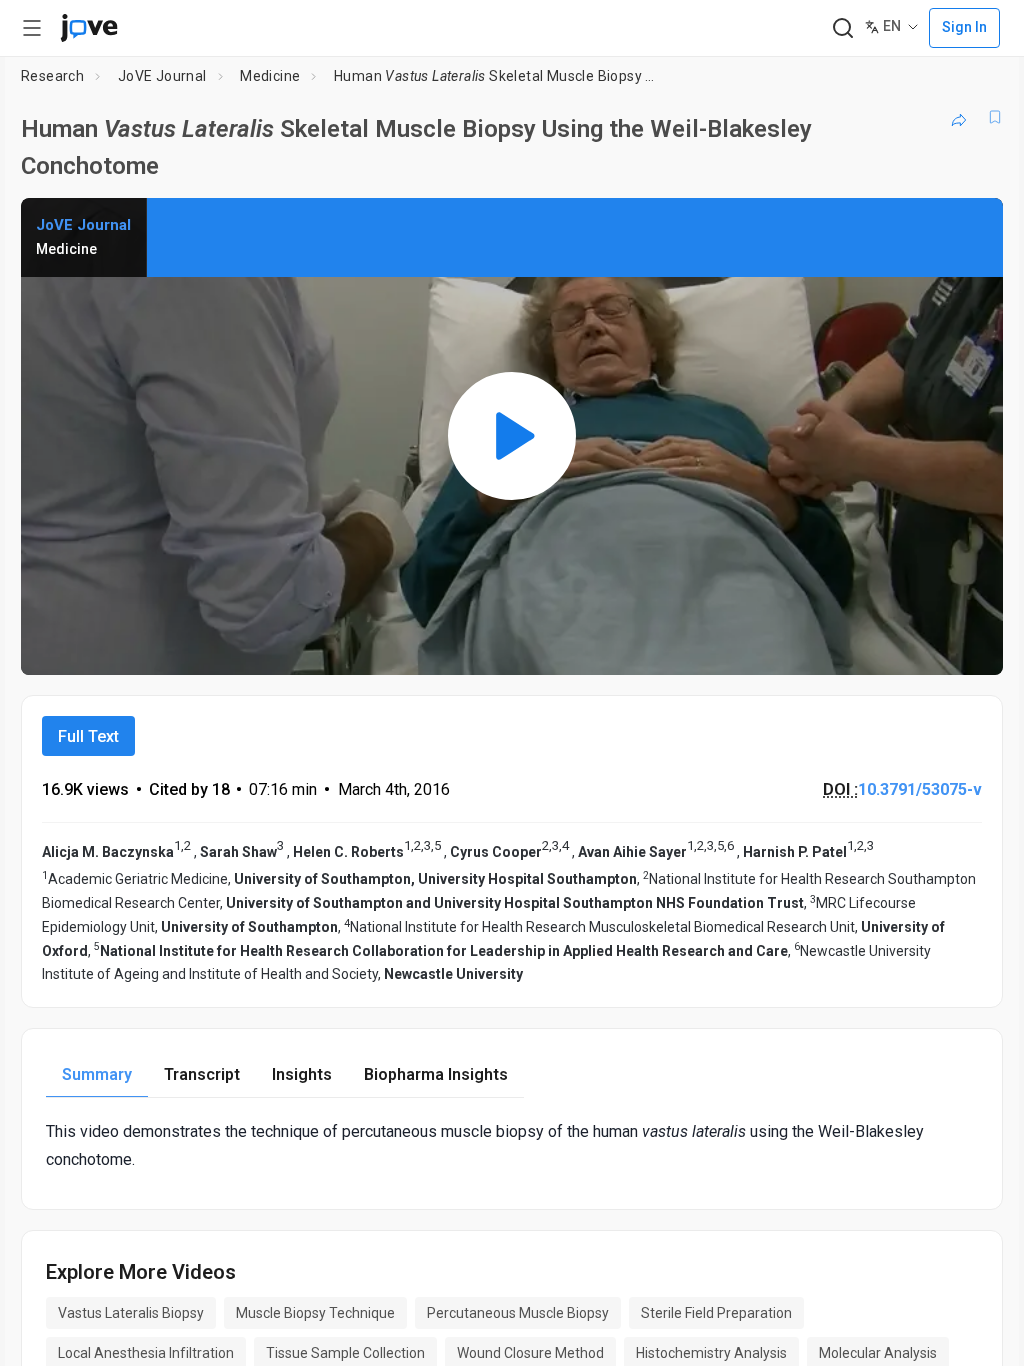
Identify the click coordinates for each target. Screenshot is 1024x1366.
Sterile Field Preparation (716, 1313)
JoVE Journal (162, 76)
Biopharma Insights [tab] (436, 1074)
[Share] (959, 117)
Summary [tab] (97, 1074)
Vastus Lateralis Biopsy (131, 1313)
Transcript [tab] (202, 1074)
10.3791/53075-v (920, 789)
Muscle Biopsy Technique (315, 1313)
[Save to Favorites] (995, 117)
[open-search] (842, 28)
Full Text (88, 736)
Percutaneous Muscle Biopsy (518, 1313)
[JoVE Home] (89, 28)
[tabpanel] (512, 1145)
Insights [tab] (302, 1074)
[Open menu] (32, 28)
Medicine (270, 76)
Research (52, 76)
